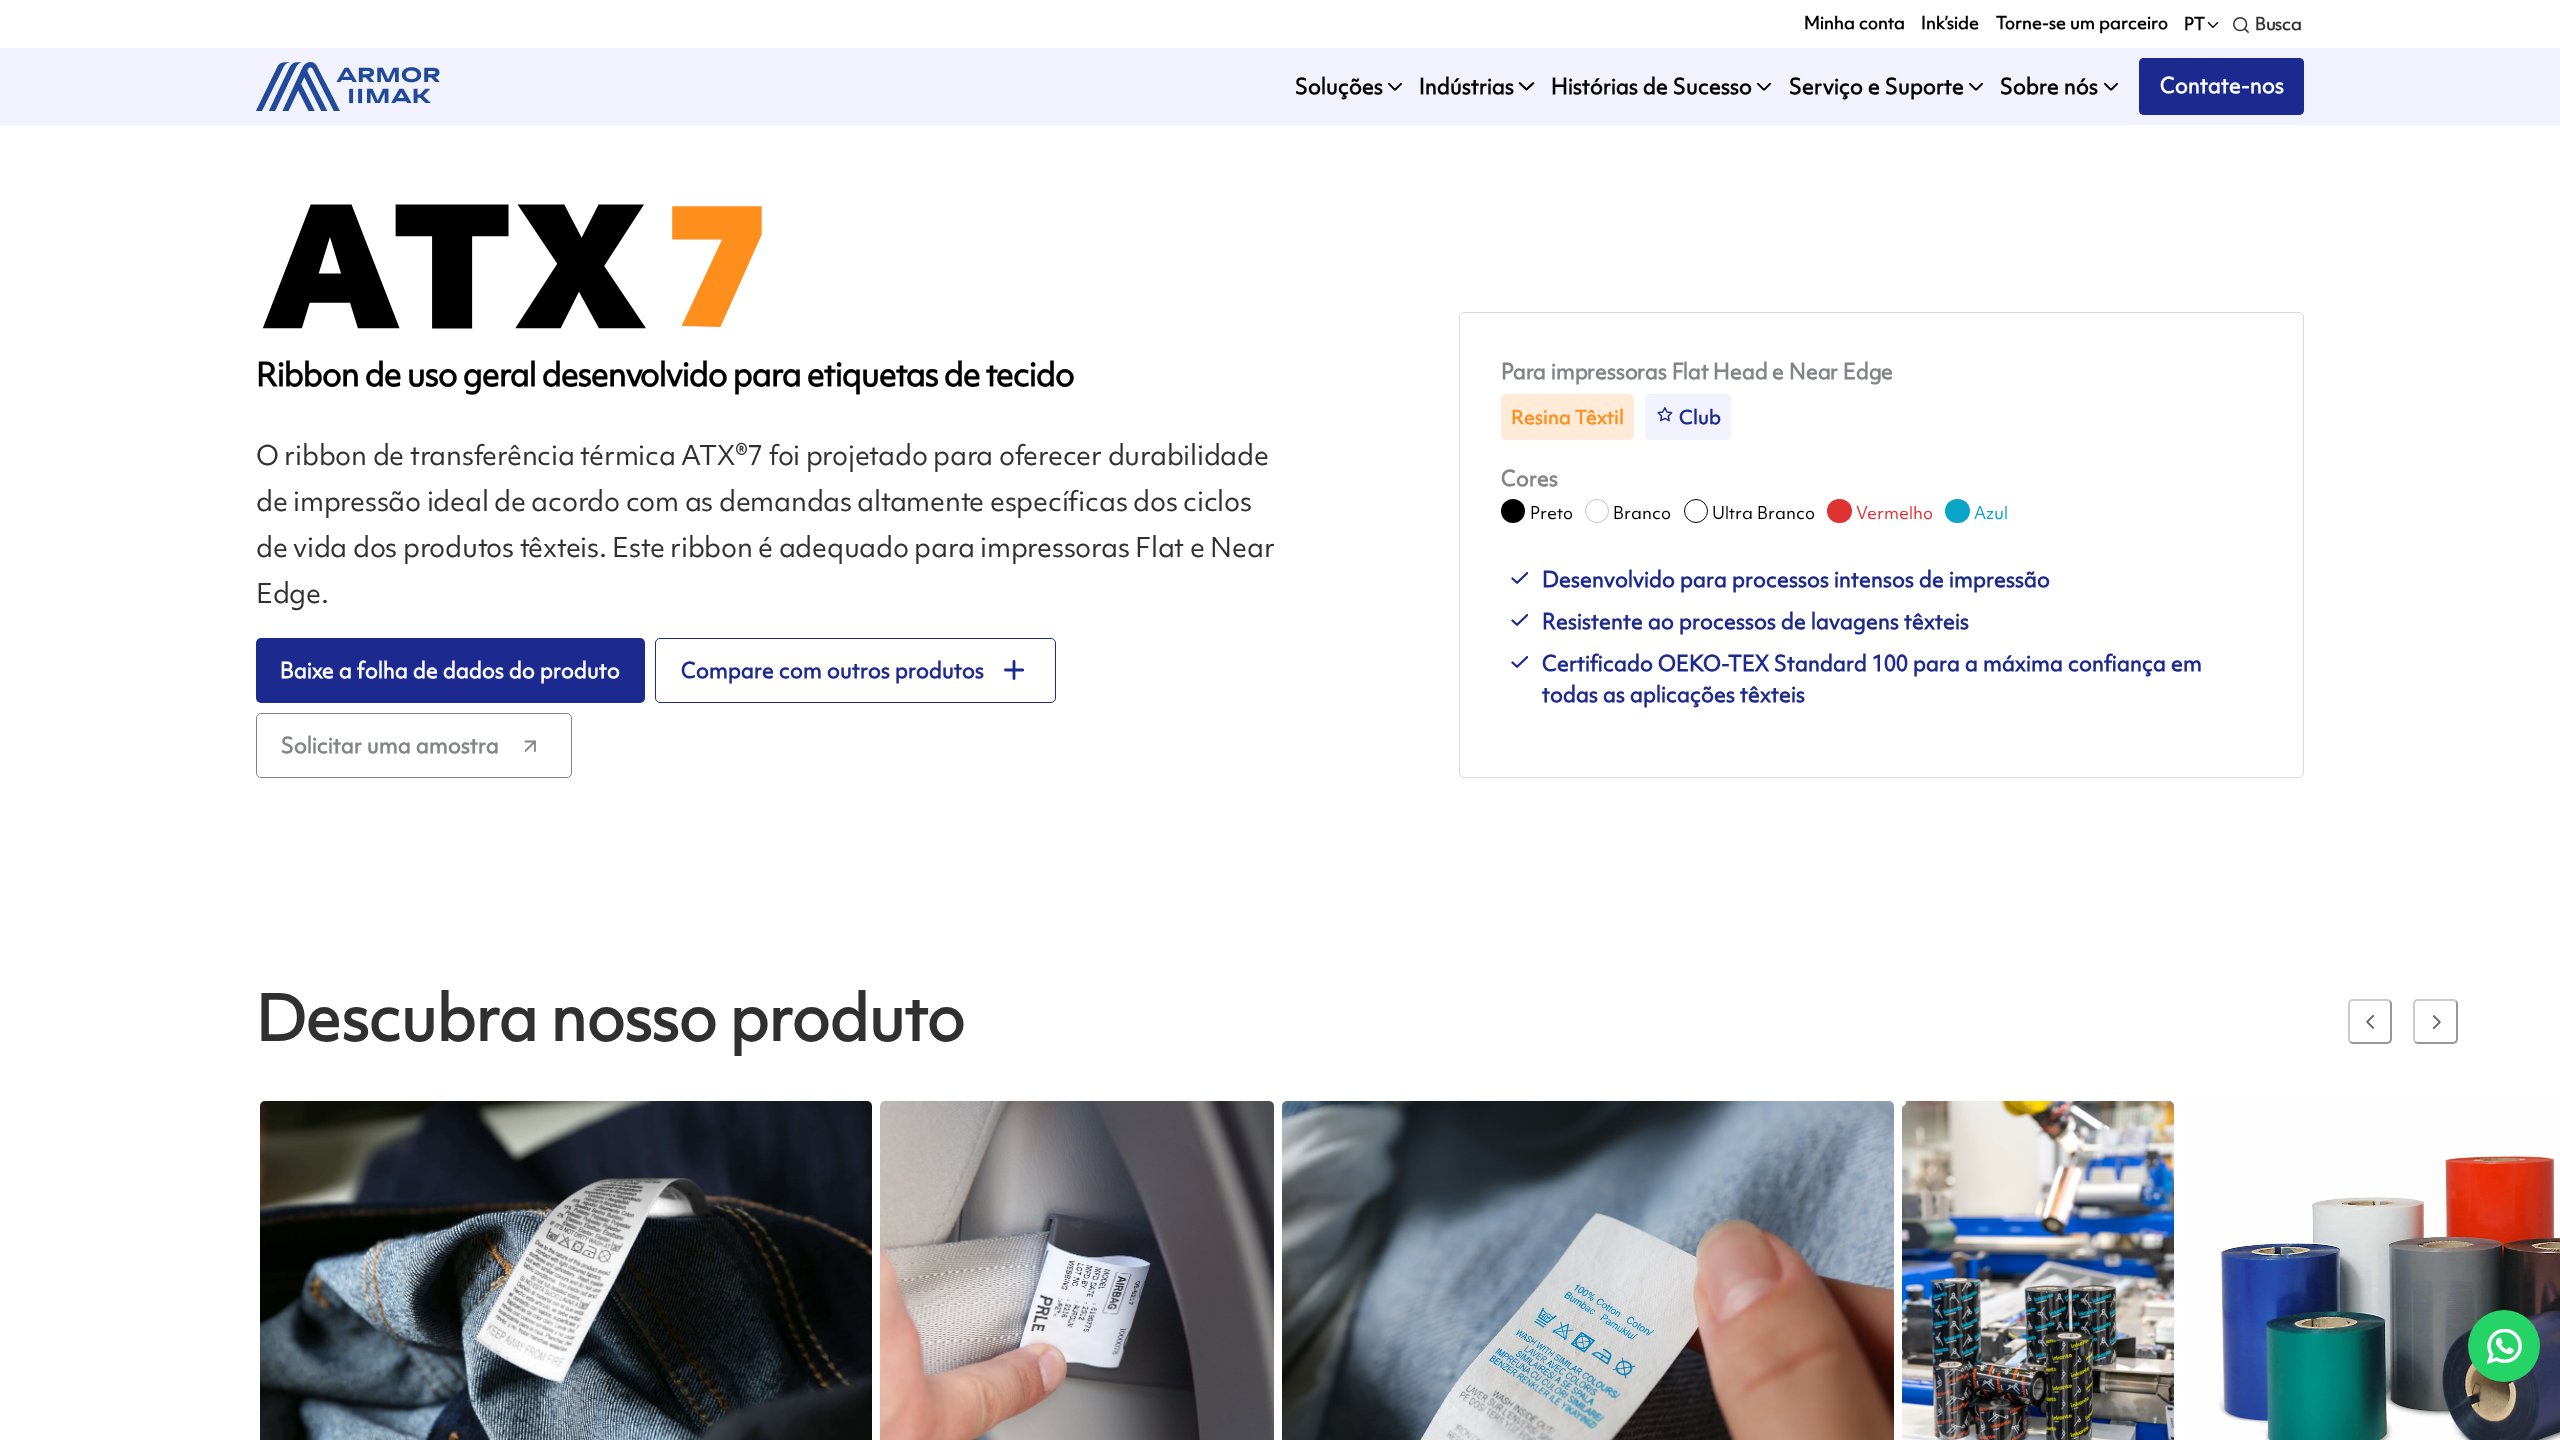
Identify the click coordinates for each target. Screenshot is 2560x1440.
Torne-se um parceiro (2082, 23)
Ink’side (1950, 23)
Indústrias (1466, 86)
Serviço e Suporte (1876, 86)
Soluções (1339, 86)
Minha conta (1854, 23)
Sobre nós (2049, 86)
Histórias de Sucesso (1651, 86)
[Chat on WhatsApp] (2503, 1345)
